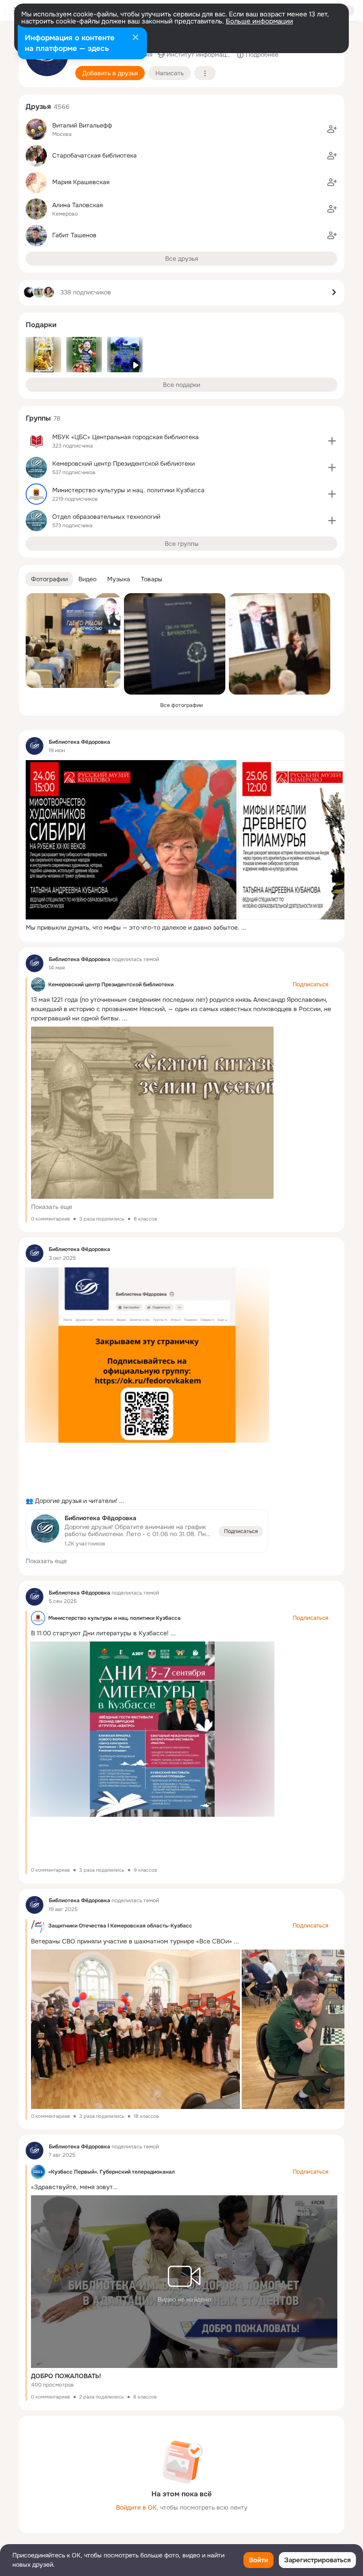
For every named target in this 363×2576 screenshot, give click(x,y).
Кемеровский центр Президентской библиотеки (111, 985)
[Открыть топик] (181, 928)
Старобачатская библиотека (95, 155)
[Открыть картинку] (131, 840)
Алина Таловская (77, 205)
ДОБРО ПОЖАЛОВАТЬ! (66, 2376)
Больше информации (259, 21)
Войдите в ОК (136, 2507)
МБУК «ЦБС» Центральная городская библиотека (126, 437)
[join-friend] (332, 129)
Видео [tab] (87, 579)
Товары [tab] (152, 579)
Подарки (41, 325)
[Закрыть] (135, 38)
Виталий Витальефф (82, 125)
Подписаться (241, 1531)
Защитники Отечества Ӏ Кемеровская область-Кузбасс (120, 1926)
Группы (38, 418)
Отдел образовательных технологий (106, 517)
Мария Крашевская (81, 182)
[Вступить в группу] (332, 441)
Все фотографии (181, 705)
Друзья (38, 106)
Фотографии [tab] (49, 579)
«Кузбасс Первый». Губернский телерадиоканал (112, 2172)
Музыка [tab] (119, 579)
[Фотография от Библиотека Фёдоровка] (73, 641)
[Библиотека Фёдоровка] (35, 746)
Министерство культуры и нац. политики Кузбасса (114, 1618)
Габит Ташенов (74, 235)
